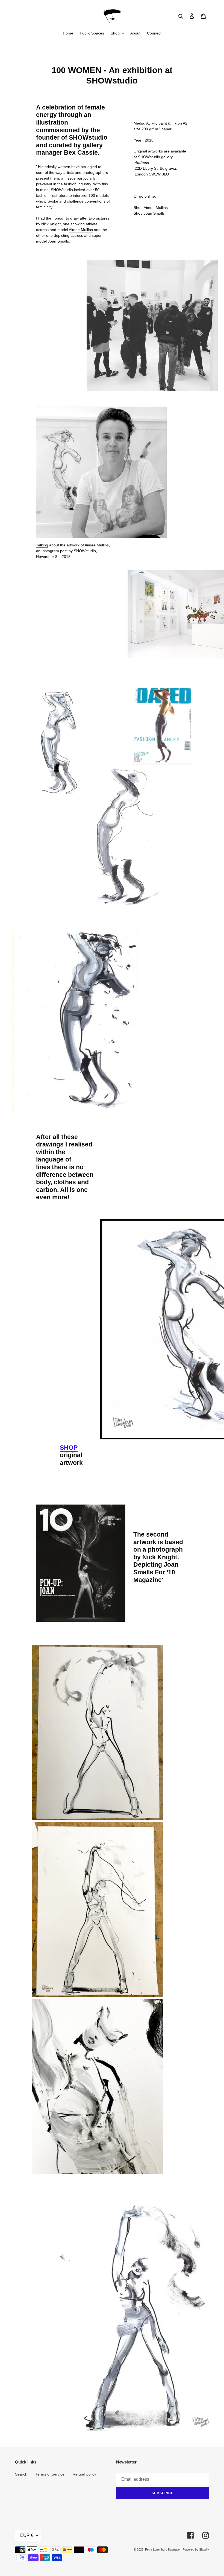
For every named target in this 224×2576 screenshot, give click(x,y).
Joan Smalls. (59, 241)
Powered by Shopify (196, 2549)
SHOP (69, 1448)
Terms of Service (50, 2474)
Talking (42, 545)
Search (21, 2474)
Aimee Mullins (81, 230)
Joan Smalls (154, 213)
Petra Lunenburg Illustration (163, 2549)
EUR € (27, 2535)
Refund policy (84, 2474)
